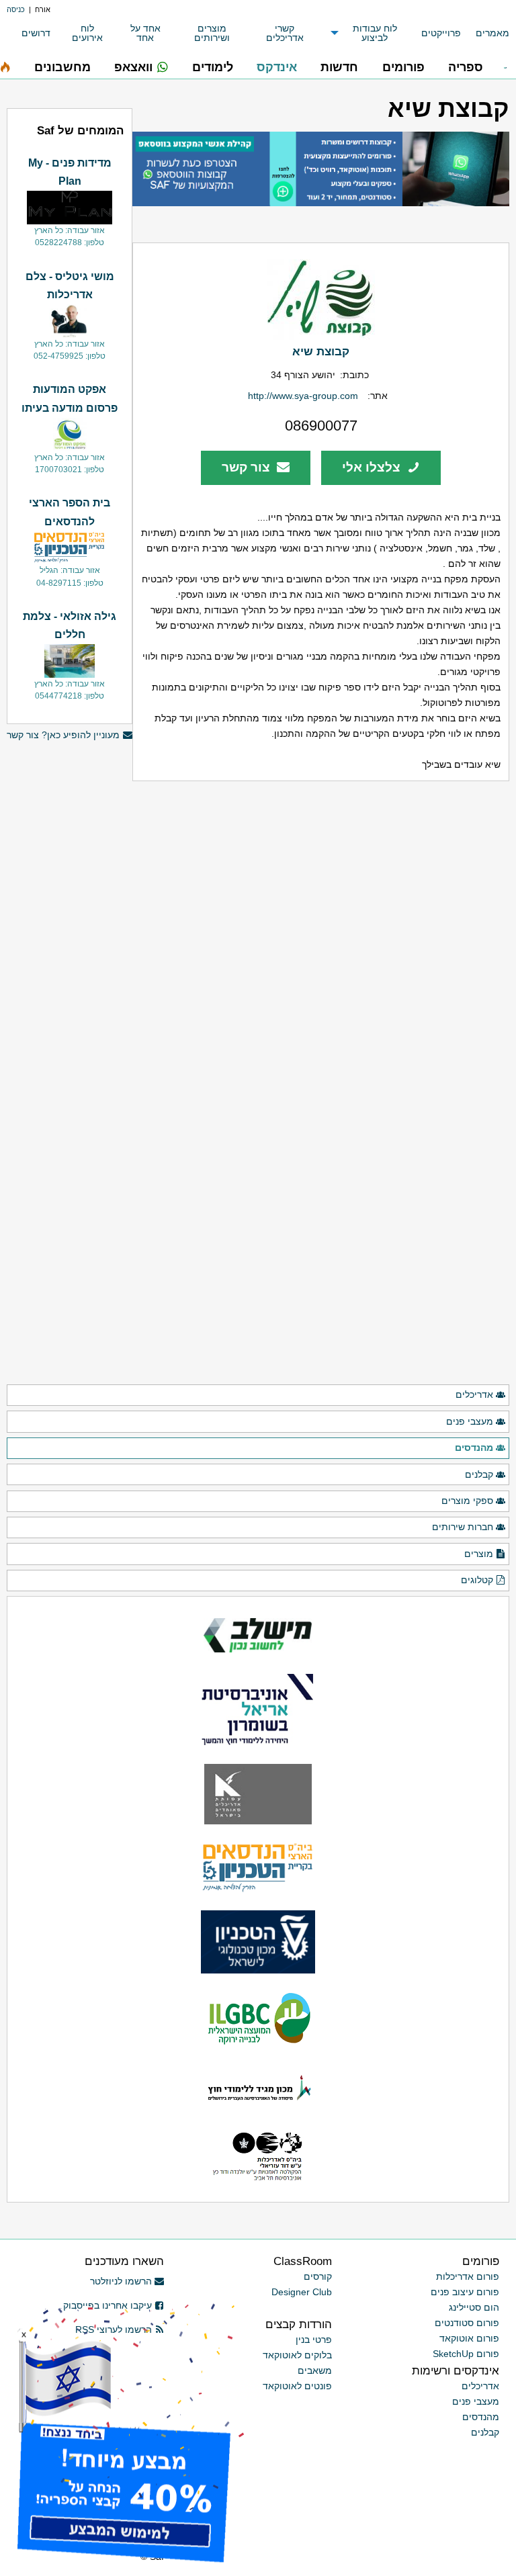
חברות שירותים (463, 1527)
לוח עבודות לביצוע (375, 33)
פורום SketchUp (466, 2354)
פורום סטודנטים (467, 2323)
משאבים (315, 2370)
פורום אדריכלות (468, 2276)
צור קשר (248, 467)
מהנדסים (474, 1448)
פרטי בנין (314, 2340)
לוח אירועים (87, 33)
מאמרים (492, 33)
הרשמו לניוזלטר (121, 2281)
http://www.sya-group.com (303, 396)
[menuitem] (485, 33)
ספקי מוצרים (467, 1501)
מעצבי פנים (470, 1421)
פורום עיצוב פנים (465, 2292)
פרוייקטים (441, 33)
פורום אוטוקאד (469, 2338)
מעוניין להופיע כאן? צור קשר (63, 735)
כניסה (16, 9)
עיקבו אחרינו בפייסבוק (107, 2305)
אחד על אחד (145, 33)
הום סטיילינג (474, 2307)
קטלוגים (477, 1580)
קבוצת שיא (321, 351)
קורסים (318, 2276)
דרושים (36, 33)
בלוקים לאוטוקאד (297, 2355)
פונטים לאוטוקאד (297, 2386)
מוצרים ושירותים (212, 33)
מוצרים (479, 1554)
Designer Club (302, 2292)
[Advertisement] (70, 1173)
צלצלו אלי (373, 467)
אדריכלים (474, 1394)
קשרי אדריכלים (285, 33)
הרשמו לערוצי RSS (114, 2329)
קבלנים (479, 1474)
